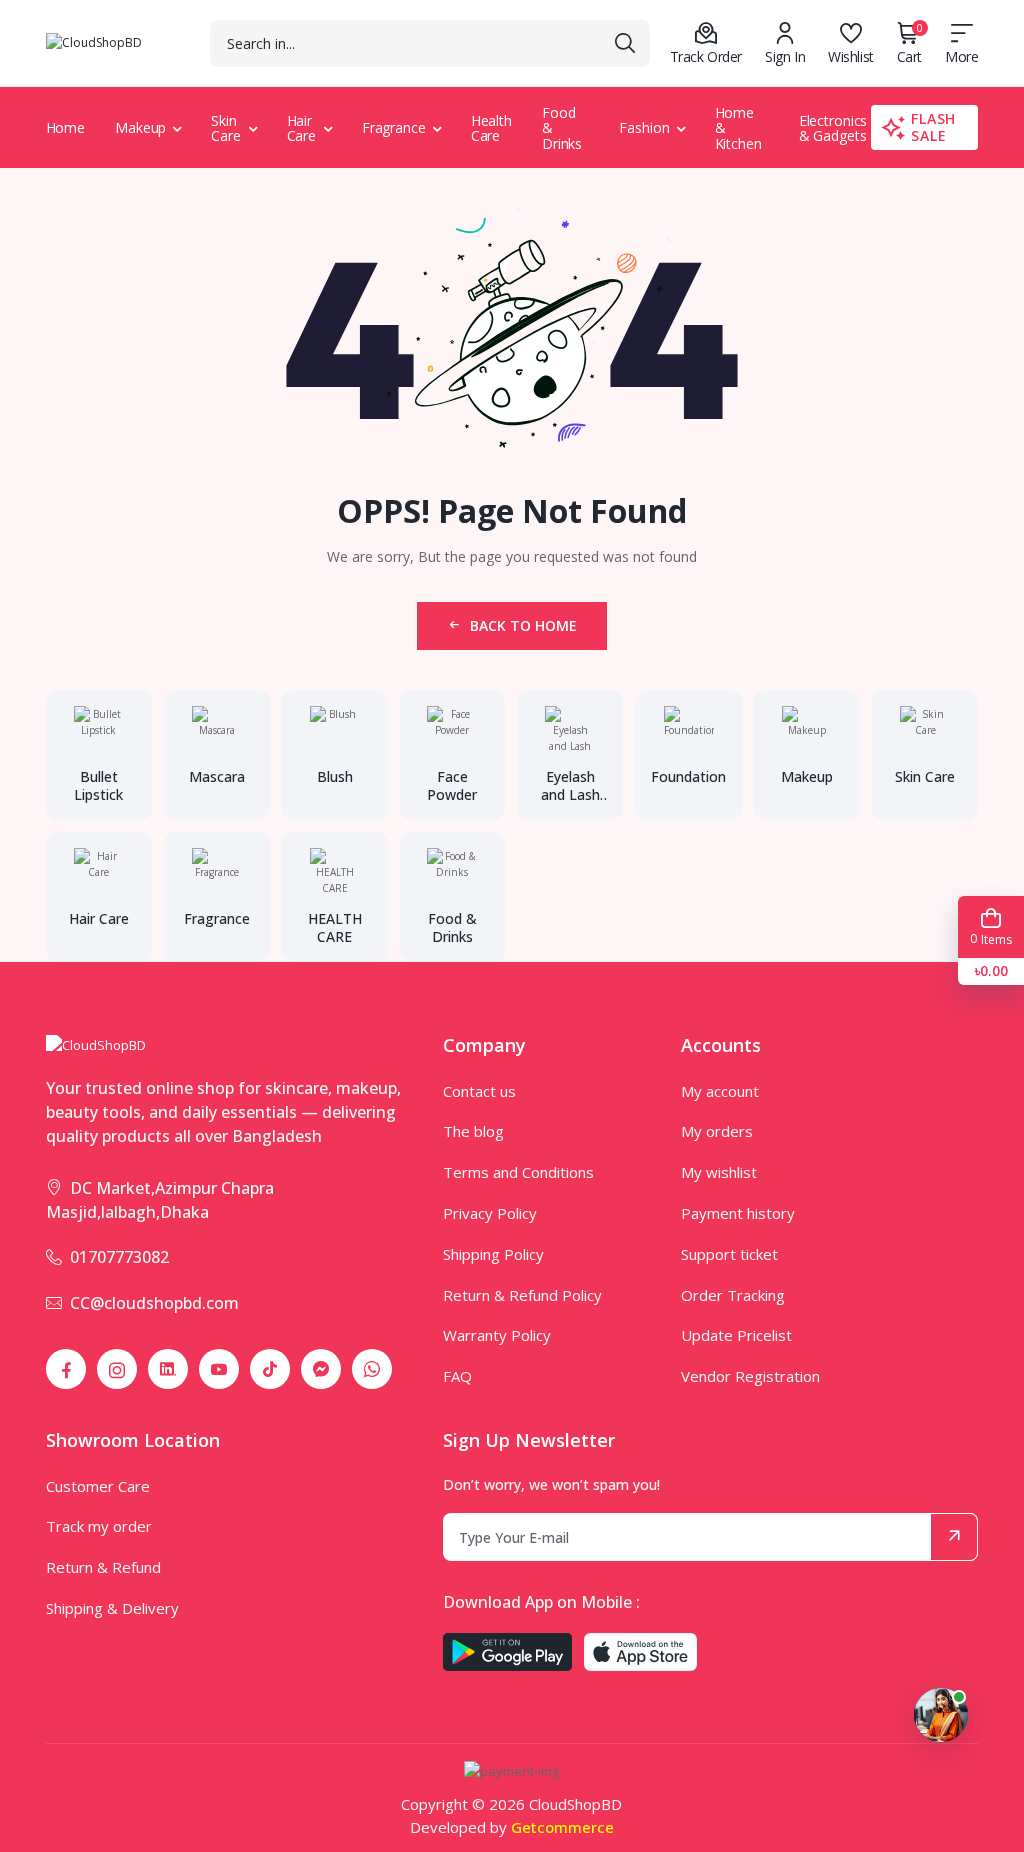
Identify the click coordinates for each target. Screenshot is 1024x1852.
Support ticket (729, 1254)
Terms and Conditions (518, 1172)
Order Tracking (733, 1295)
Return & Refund (103, 1567)
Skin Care (226, 128)
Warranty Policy (497, 1335)
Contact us (479, 1091)
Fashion (644, 127)
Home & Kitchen (738, 128)
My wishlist (719, 1172)
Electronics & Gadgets (833, 128)
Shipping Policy (493, 1254)
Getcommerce (562, 1827)
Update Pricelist (736, 1335)
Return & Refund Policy (522, 1295)
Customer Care (98, 1486)
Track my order (99, 1526)
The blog (473, 1131)
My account (720, 1091)
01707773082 (119, 1257)
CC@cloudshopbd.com (154, 1303)
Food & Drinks (562, 128)
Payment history (738, 1213)
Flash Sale (933, 127)
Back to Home (523, 625)
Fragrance (394, 127)
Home (66, 127)
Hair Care (302, 128)
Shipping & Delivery (112, 1608)
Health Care (491, 128)
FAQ (457, 1376)
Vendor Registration (750, 1376)
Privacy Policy (490, 1213)
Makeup (140, 127)
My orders (717, 1131)
